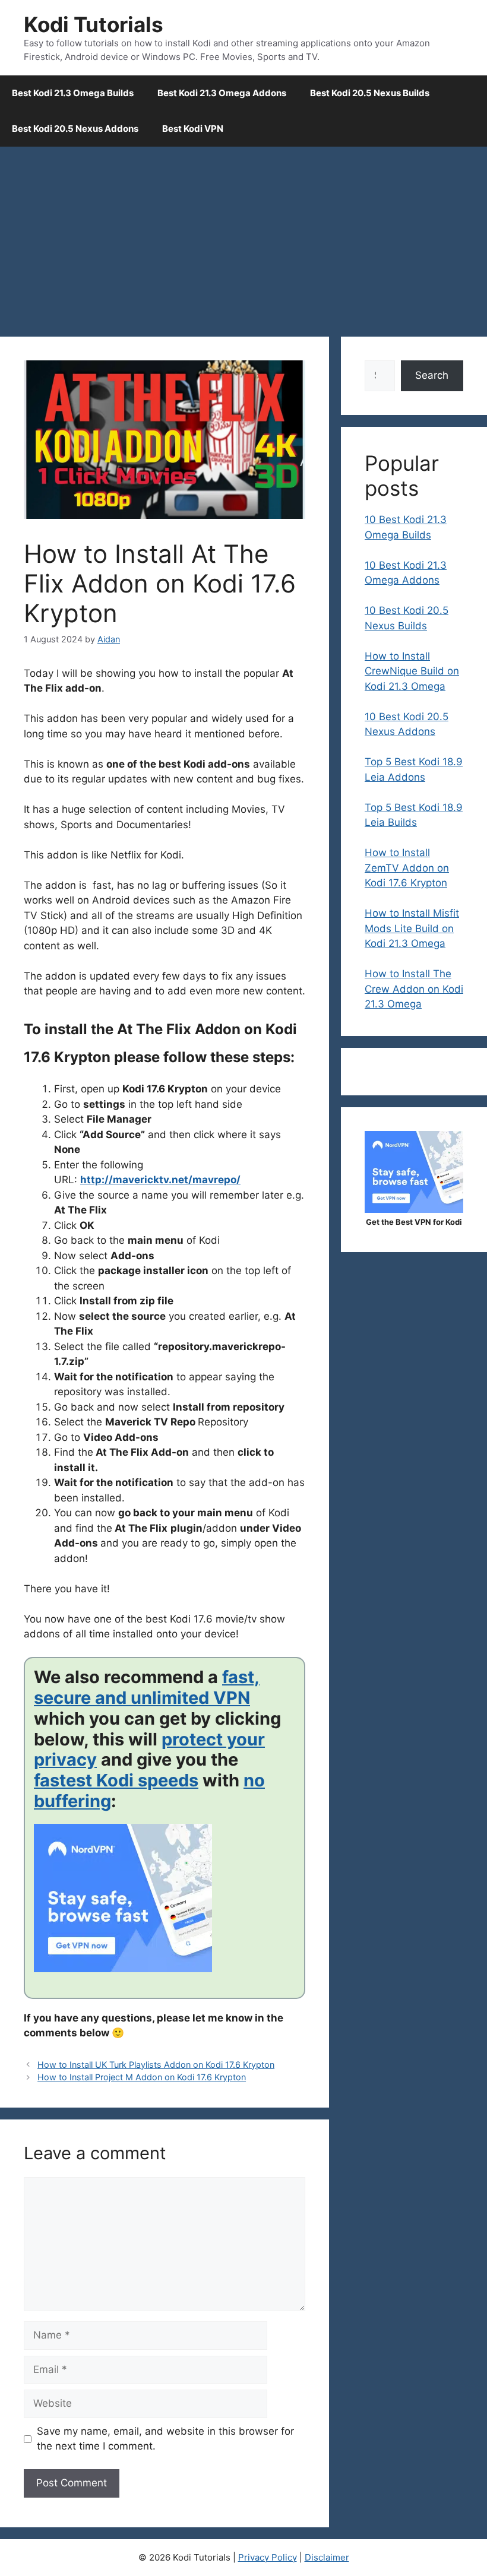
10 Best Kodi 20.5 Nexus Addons (407, 724)
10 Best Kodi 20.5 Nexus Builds (407, 618)
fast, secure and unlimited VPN (147, 1687)
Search (432, 375)
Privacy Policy (268, 2557)
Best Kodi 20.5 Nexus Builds (370, 93)
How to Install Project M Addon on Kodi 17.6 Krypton (142, 2077)
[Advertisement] (243, 236)
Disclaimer (327, 2557)
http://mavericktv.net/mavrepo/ (160, 1180)
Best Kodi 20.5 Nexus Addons (75, 129)
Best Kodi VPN (193, 129)
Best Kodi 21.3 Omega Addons (222, 93)
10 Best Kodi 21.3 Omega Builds (406, 527)
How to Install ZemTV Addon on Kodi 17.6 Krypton (407, 868)
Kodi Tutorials (94, 24)
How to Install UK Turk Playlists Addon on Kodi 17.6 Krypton (156, 2065)
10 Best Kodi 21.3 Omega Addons (406, 573)
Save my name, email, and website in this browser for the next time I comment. (165, 2439)
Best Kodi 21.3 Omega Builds (73, 93)
